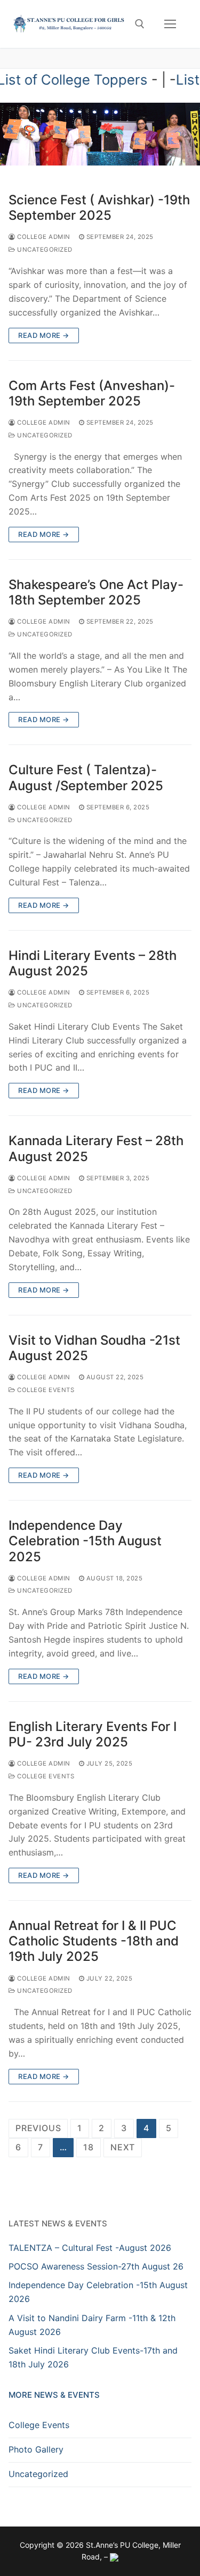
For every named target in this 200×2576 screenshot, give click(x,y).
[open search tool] (140, 24)
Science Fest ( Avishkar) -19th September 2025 (99, 208)
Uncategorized (44, 250)
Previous (38, 2128)
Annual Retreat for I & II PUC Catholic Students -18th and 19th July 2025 (94, 1941)
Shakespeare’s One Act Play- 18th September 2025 (96, 592)
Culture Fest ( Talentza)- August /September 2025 (86, 777)
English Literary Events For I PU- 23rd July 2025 (93, 1734)
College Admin (43, 237)
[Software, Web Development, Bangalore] (114, 2557)
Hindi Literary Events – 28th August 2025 (93, 963)
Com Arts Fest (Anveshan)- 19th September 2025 (92, 393)
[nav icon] (170, 24)
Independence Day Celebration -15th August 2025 (85, 1541)
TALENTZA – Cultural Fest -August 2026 (90, 2248)
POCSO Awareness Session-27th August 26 (96, 2266)
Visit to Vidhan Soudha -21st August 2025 (94, 1348)
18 (89, 2147)
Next (123, 2147)
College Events (45, 1390)
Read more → (44, 335)
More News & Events (54, 2395)
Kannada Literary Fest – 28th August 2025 (96, 1148)
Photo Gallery (36, 2449)
